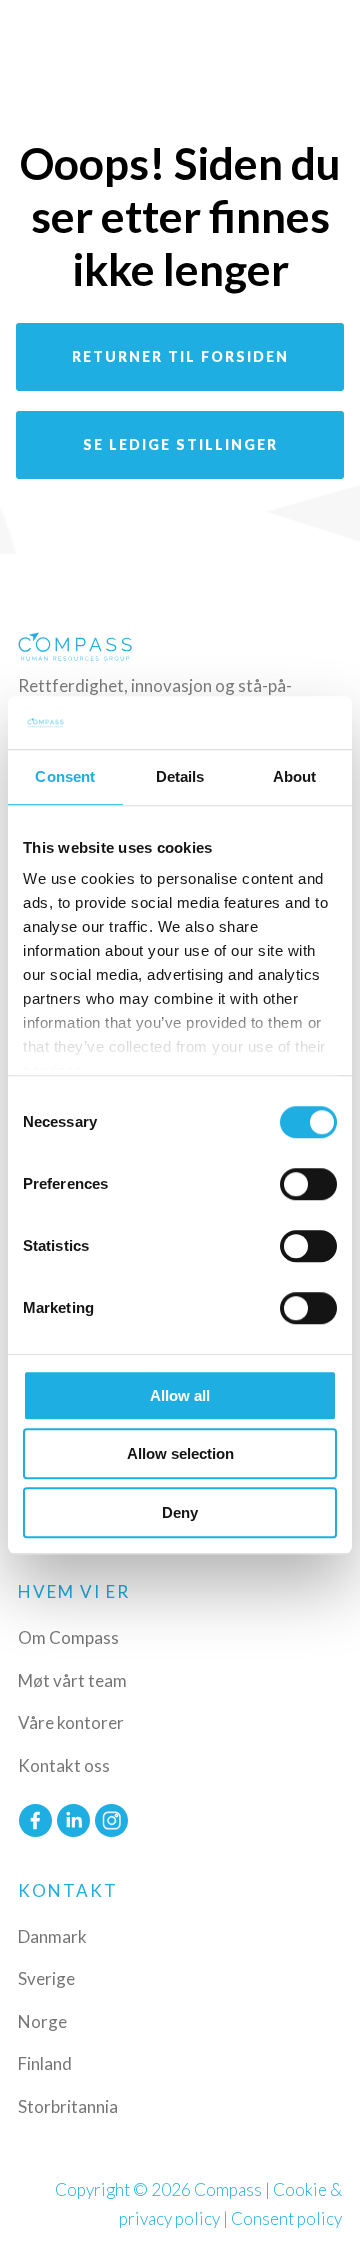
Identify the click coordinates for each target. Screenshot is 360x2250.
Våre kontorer (71, 1722)
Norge (42, 2021)
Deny (180, 1512)
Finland (45, 2063)
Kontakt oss (64, 1765)
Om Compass (68, 1637)
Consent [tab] (65, 776)
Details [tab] (180, 776)
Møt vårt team (72, 1680)
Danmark (52, 1936)
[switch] (308, 1184)
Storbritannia (68, 2106)
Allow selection (180, 1453)
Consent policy (286, 2218)
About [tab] (295, 776)
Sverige (46, 1978)
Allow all (180, 1395)
